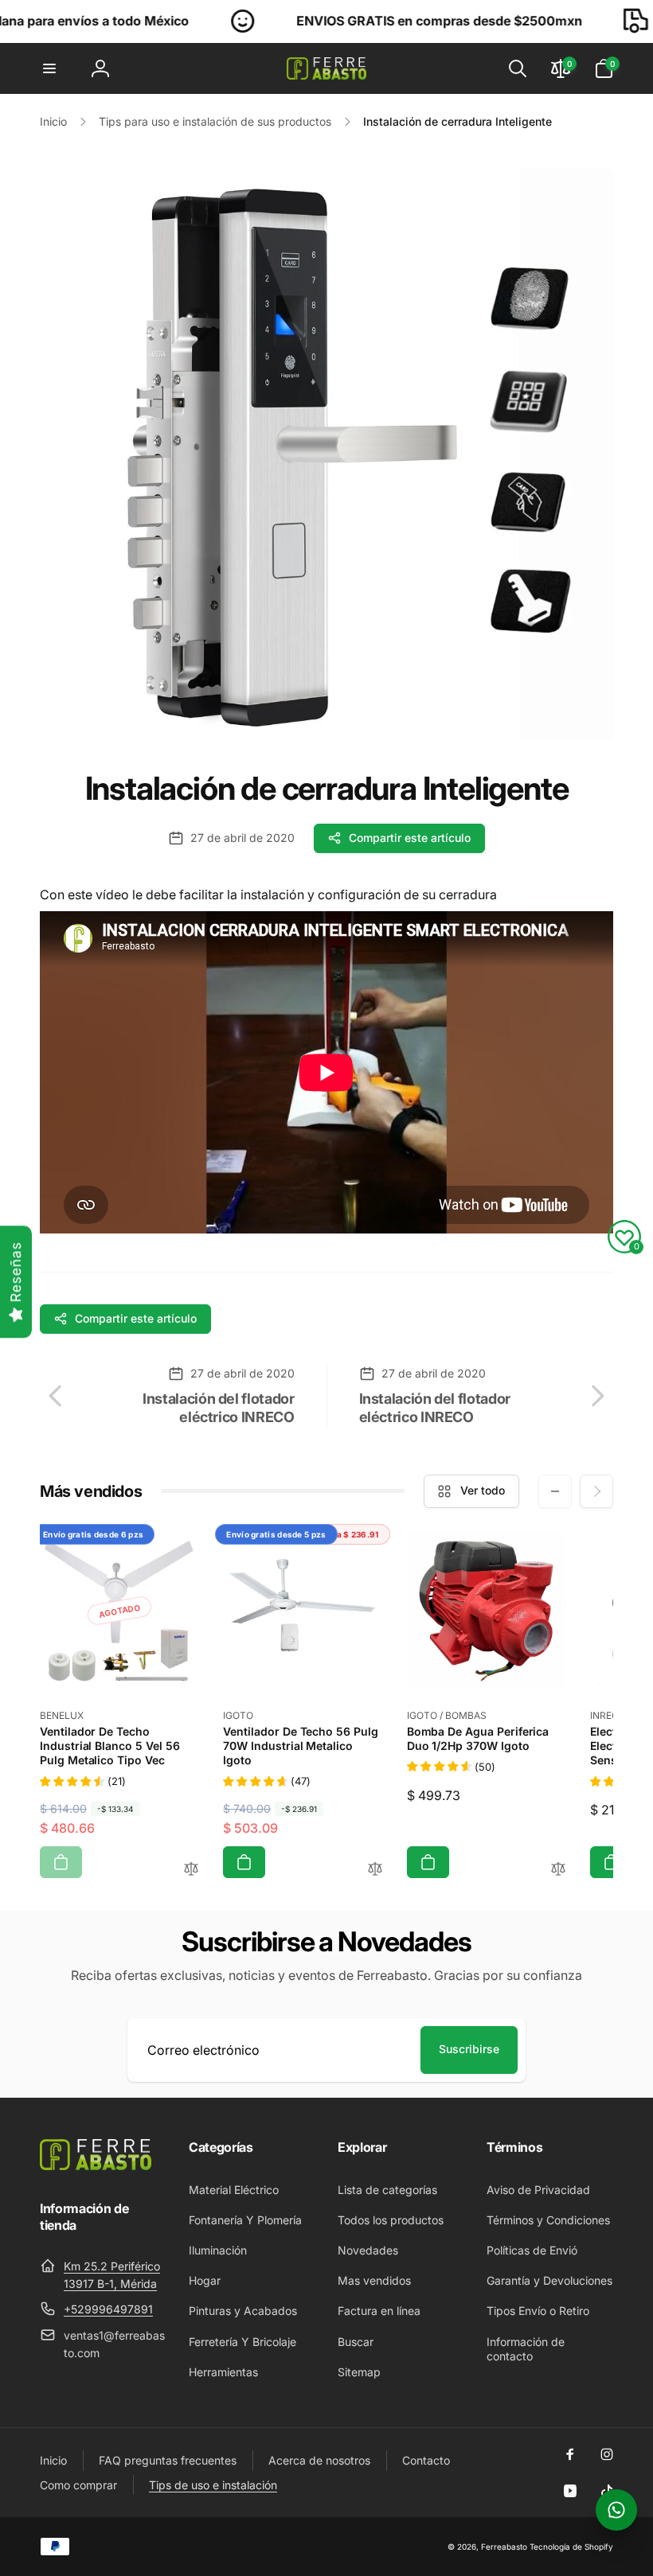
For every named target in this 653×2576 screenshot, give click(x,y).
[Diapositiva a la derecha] (596, 1491)
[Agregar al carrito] (61, 1862)
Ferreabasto (504, 2547)
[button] (49, 68)
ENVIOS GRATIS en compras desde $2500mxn (380, 21)
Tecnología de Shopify (571, 2547)
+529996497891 (108, 2309)
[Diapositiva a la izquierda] (555, 1491)
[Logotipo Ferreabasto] (96, 2165)
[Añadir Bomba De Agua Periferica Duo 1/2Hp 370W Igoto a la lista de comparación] (558, 1870)
